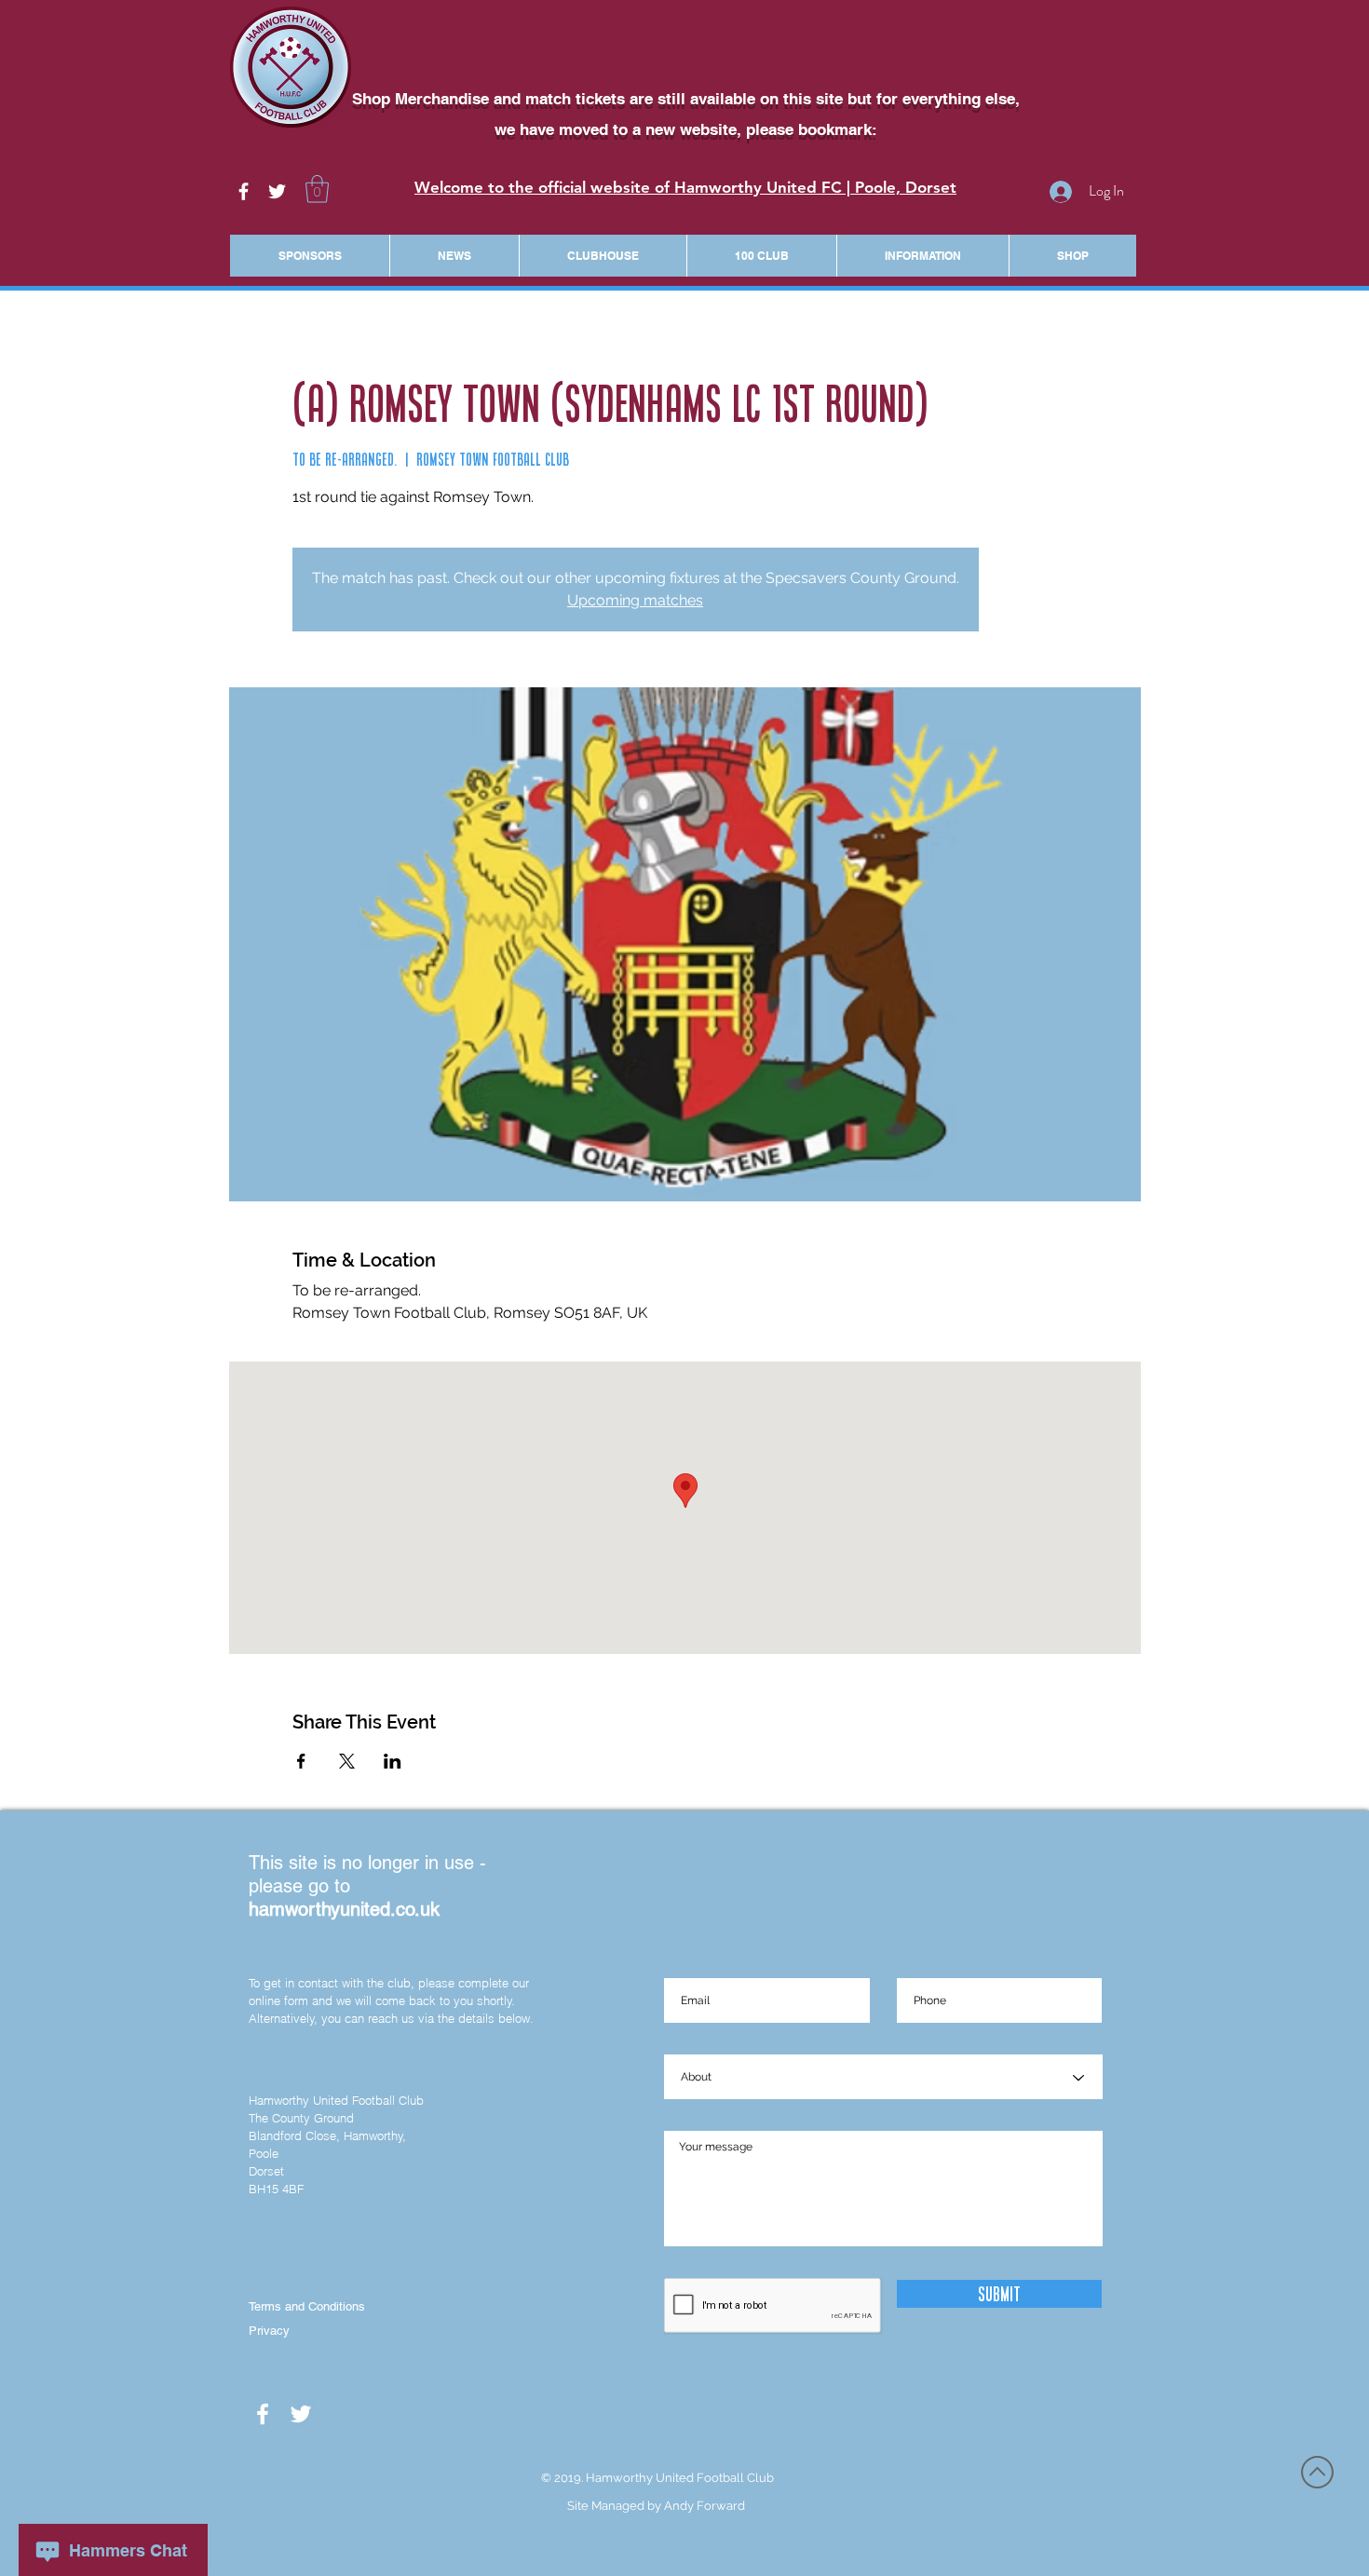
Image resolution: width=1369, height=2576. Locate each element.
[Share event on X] (347, 1761)
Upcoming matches (635, 600)
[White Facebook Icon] (244, 191)
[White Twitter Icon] (277, 191)
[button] (317, 189)
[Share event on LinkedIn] (393, 1761)
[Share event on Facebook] (301, 1761)
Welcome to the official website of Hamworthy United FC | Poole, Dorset (685, 187)
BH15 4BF (276, 2189)
